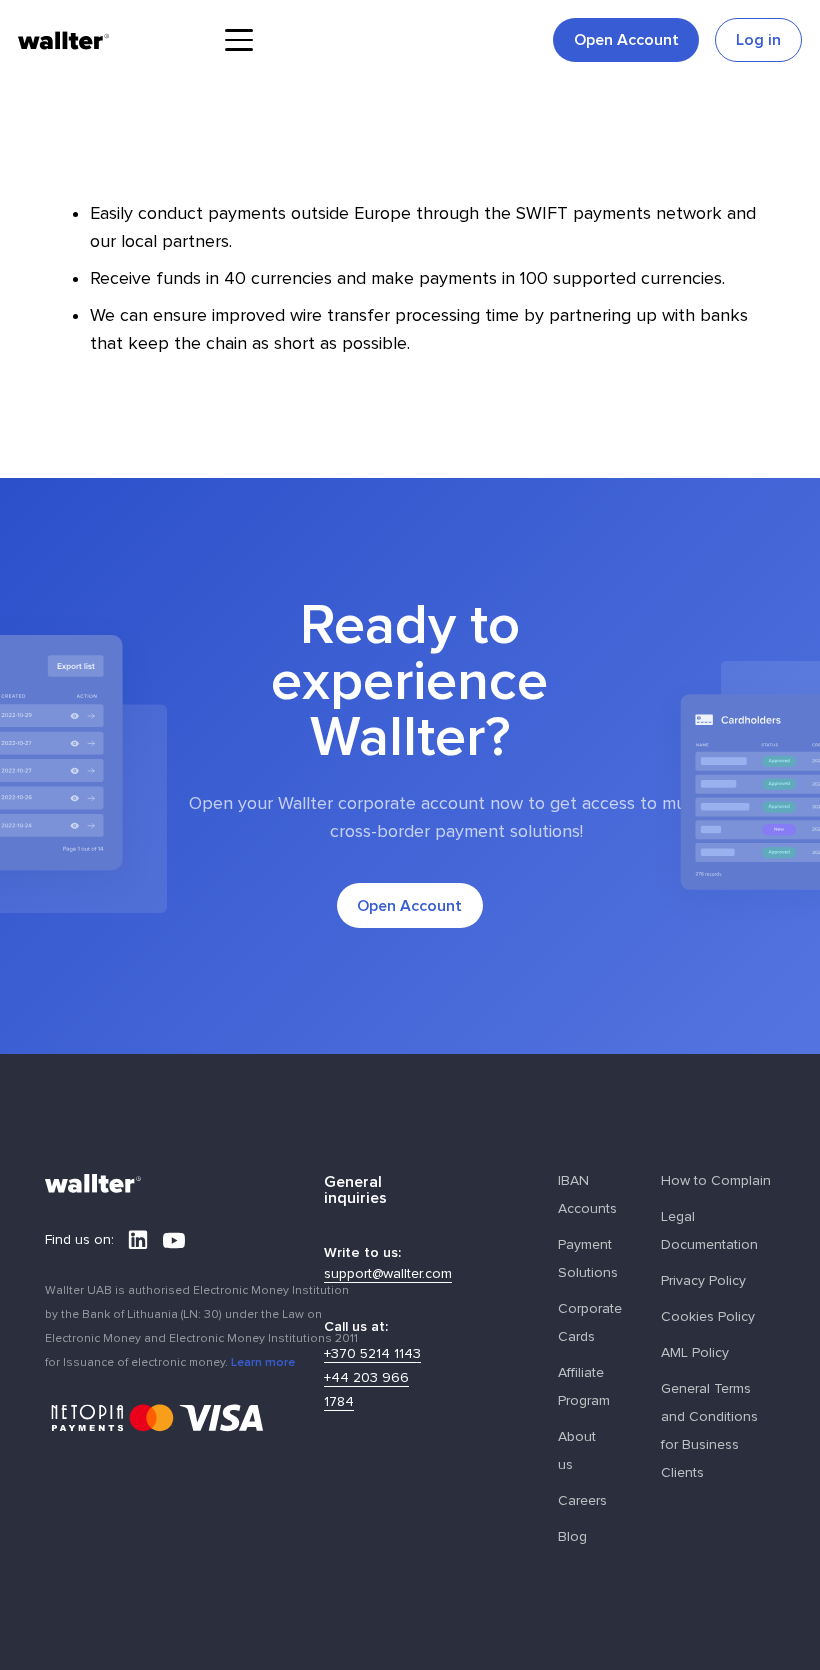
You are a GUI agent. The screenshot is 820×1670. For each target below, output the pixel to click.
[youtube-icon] (174, 1240)
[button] (238, 40)
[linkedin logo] (138, 1240)
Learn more (263, 1362)
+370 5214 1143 (372, 1354)
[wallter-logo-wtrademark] (63, 40)
